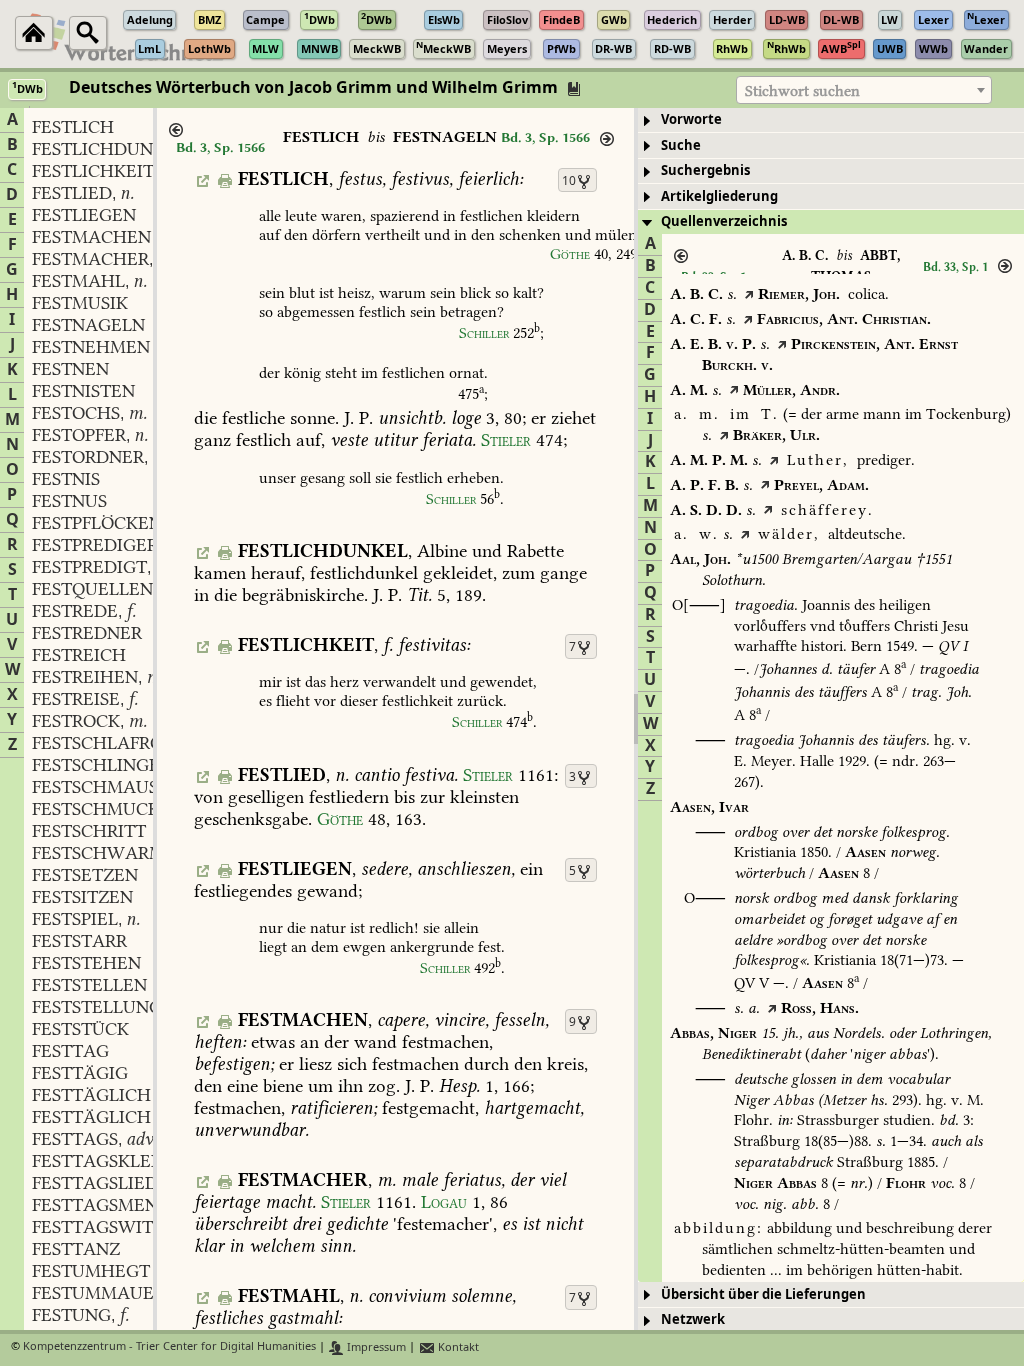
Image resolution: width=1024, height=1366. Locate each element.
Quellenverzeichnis (724, 221)
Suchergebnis (705, 170)
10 (569, 181)
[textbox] (864, 91)
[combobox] (864, 90)
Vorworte (691, 119)
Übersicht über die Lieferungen (763, 1294)
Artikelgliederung (719, 196)
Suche (681, 145)
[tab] (831, 120)
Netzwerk (693, 1319)
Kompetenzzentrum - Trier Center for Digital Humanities (169, 1347)
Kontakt (457, 1347)
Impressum (375, 1347)
